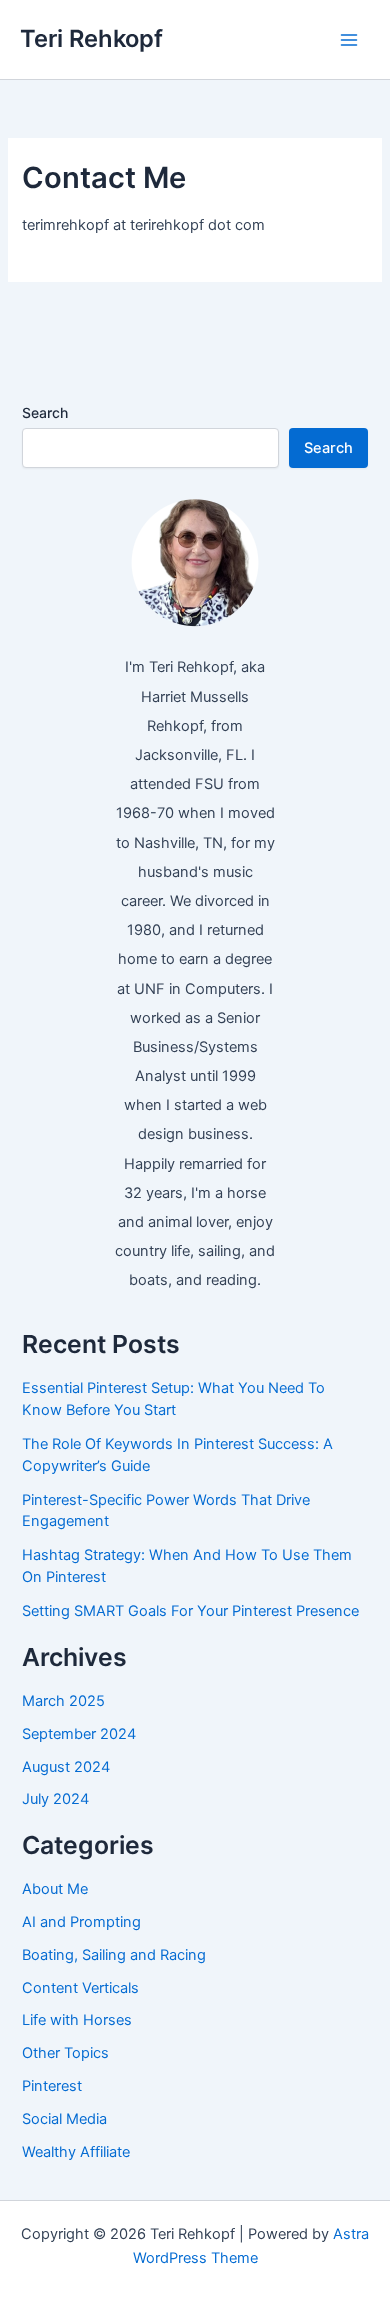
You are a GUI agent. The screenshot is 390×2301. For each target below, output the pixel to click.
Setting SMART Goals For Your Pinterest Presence (190, 1611)
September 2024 (79, 1734)
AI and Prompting (81, 1922)
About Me (55, 1889)
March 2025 (63, 1701)
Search (45, 412)
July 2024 (55, 1799)
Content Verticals (80, 1988)
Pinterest (52, 2086)
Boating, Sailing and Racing (114, 1955)
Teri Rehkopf (91, 38)
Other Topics (65, 2053)
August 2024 (66, 1767)
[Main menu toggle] (349, 40)
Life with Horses (77, 2020)
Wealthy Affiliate (76, 2152)
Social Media (64, 2119)
